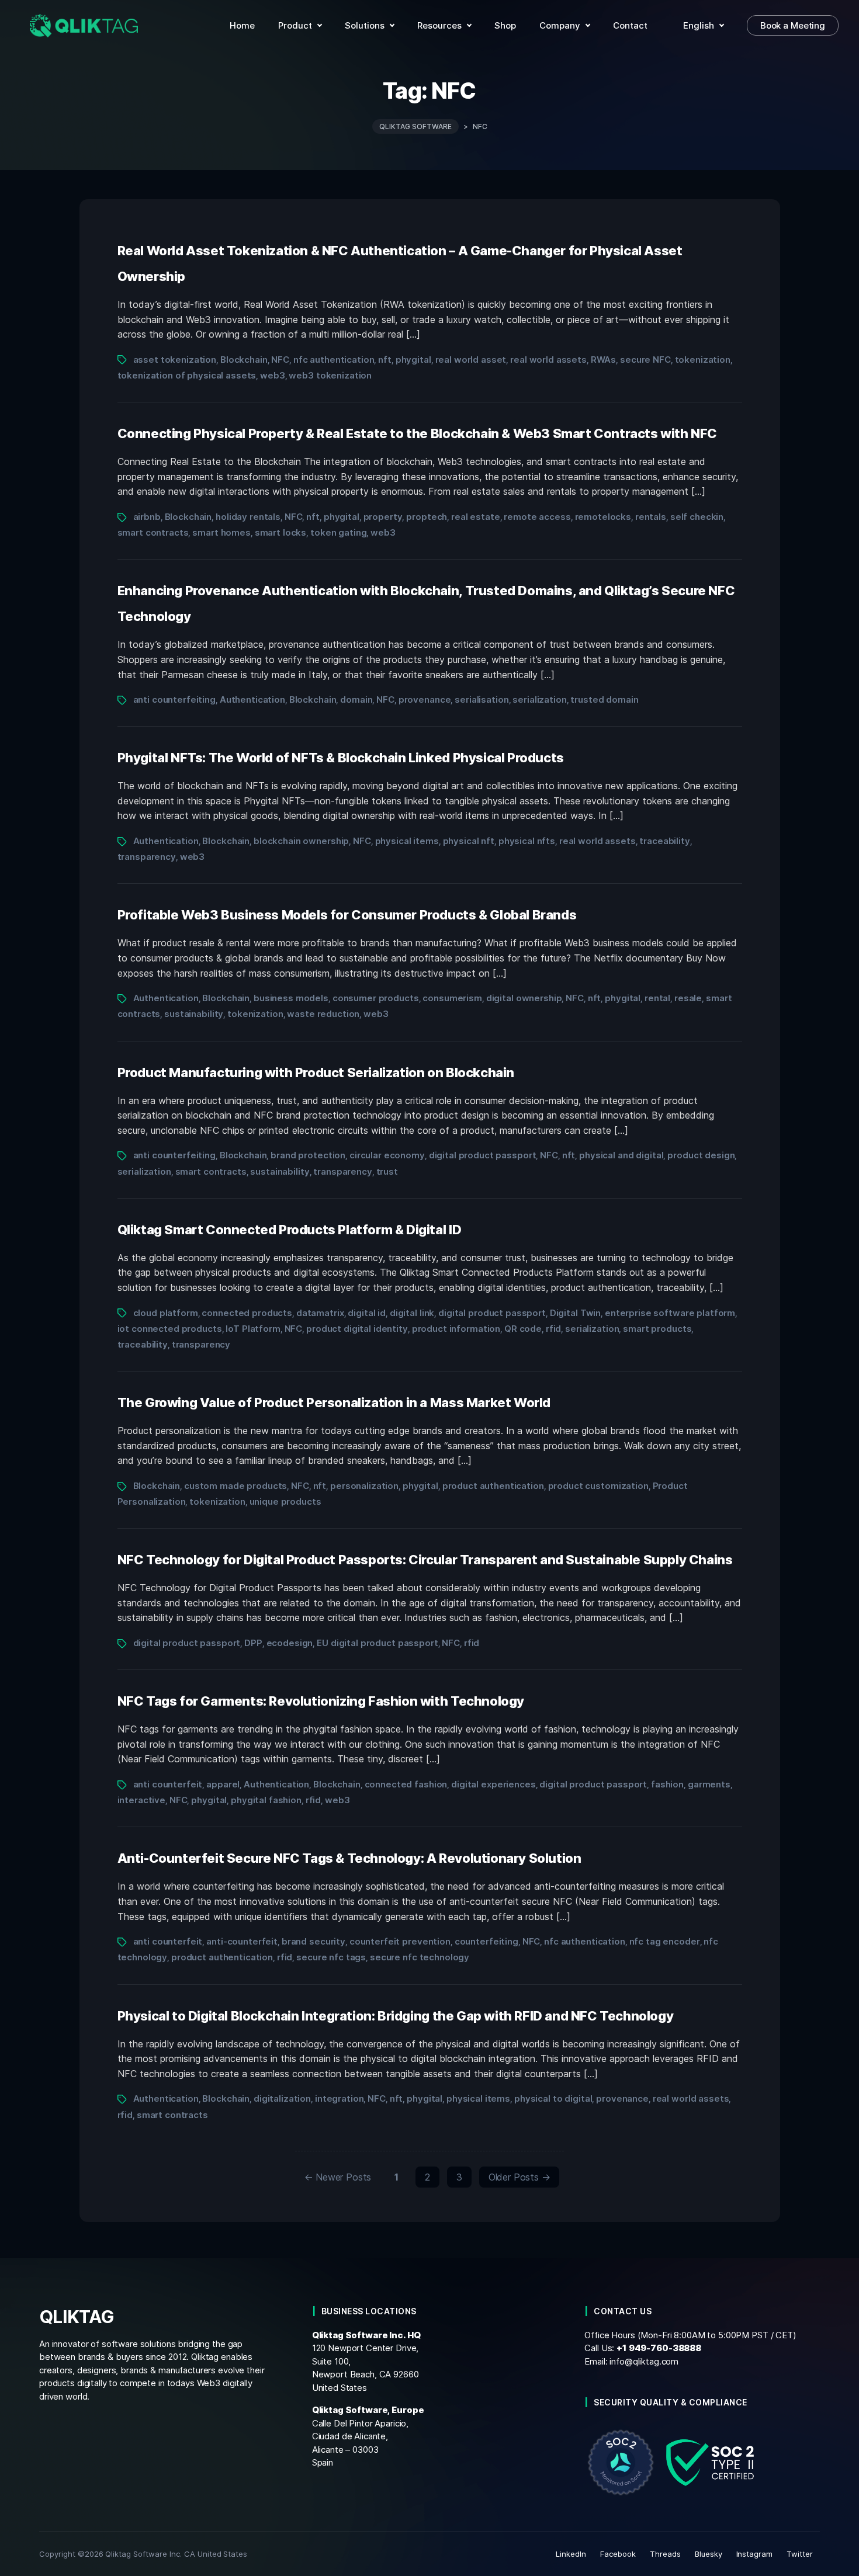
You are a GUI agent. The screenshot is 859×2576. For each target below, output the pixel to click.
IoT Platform (253, 1329)
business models (291, 998)
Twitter (800, 2554)
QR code (523, 1329)
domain (356, 699)
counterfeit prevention (400, 1941)
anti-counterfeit (242, 1941)
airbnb (147, 517)
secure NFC (645, 360)
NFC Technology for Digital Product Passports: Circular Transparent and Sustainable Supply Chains (425, 1560)
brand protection (308, 1155)
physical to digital (553, 2098)
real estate (476, 517)
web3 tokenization (330, 375)
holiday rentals (248, 517)
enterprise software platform (670, 1313)
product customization (598, 1486)
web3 (272, 375)
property (383, 517)
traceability (664, 841)
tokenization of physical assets (187, 375)
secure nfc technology (420, 1957)
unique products (285, 1501)
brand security (314, 1941)
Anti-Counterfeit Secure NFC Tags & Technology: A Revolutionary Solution (349, 1858)
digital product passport (483, 1155)
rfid (553, 1329)
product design (701, 1155)
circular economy (387, 1155)
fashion (667, 1784)
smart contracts (153, 532)
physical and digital (621, 1155)
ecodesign (290, 1643)
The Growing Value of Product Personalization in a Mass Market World (334, 1402)
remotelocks (603, 517)
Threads (665, 2554)
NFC (280, 360)
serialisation (482, 699)
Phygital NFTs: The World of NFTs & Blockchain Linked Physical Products (341, 758)
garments (709, 1784)
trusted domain (604, 699)
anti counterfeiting (174, 699)
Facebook (618, 2554)
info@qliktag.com (644, 2361)
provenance (425, 699)
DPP (253, 1643)
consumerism (452, 998)
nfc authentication (334, 360)
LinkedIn (571, 2554)
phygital (413, 360)
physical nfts (527, 841)
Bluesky (709, 2554)
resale (688, 998)
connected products (247, 1313)
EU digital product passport (377, 1643)
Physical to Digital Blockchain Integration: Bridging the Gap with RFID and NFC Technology (396, 2016)
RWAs (603, 360)
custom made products (235, 1486)
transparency (147, 857)
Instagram (755, 2554)
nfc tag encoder (665, 1941)
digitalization (282, 2098)
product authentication (493, 1486)
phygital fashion (266, 1800)
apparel (223, 1784)
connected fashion (406, 1784)
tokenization (703, 360)
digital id (367, 1313)
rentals (651, 517)
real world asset (471, 360)
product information (456, 1329)
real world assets (548, 360)
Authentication (252, 699)
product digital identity (357, 1329)
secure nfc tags (331, 1957)
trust (387, 1171)
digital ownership (524, 998)
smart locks (281, 532)
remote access (537, 517)
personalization (364, 1486)
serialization (539, 699)
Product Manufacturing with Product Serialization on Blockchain (316, 1072)
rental (657, 998)
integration (340, 2098)
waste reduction (323, 1014)
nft (385, 360)
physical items (407, 841)
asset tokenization (175, 360)
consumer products (376, 998)
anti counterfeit (168, 1784)
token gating (338, 532)
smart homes (221, 532)
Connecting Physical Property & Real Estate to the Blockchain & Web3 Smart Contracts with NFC (418, 433)
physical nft (469, 841)
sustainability (194, 1014)
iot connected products (170, 1329)
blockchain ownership (301, 841)
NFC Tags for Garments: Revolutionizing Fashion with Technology (321, 1701)
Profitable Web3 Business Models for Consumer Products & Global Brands (347, 915)
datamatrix (320, 1313)
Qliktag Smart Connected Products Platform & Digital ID (290, 1230)
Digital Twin (575, 1313)
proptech (427, 517)
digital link (412, 1313)
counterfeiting (486, 1941)
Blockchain (244, 360)
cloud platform (166, 1313)
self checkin (697, 517)
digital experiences (493, 1784)
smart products (657, 1329)
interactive (142, 1800)
